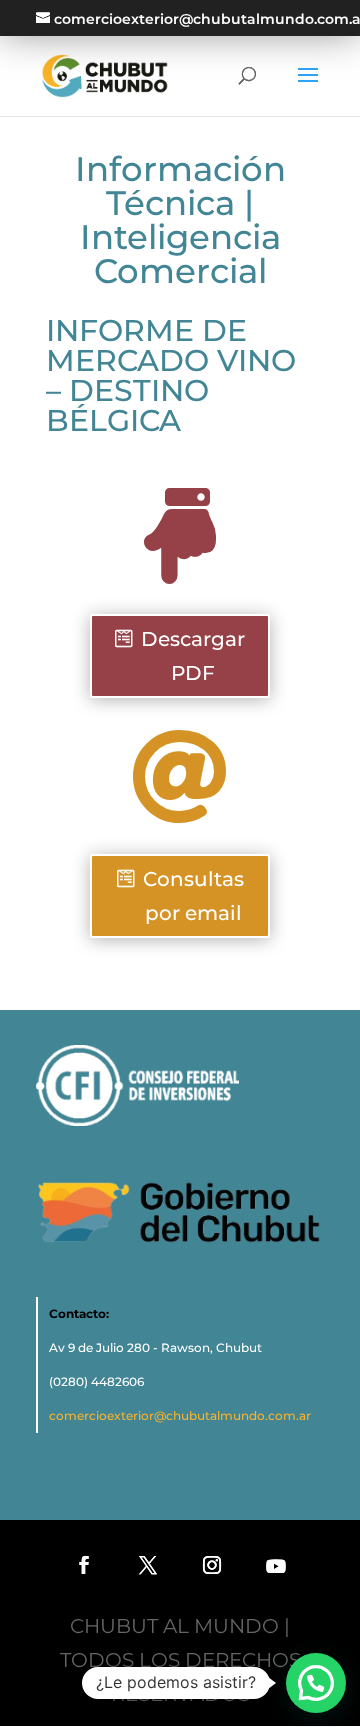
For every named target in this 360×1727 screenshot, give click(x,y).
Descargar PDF (193, 656)
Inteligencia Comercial (180, 254)
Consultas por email (193, 896)
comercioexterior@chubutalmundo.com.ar (180, 1415)
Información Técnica (180, 186)
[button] (316, 1683)
